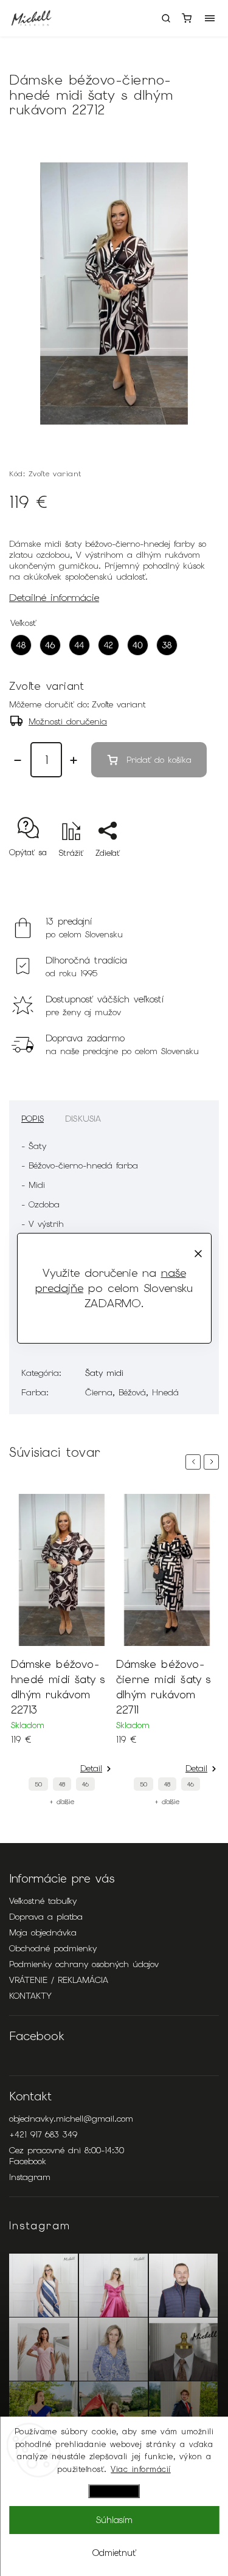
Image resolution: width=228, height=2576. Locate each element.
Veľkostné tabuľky (43, 1901)
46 (85, 1784)
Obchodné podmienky (53, 1948)
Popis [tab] (33, 1119)
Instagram (30, 2177)
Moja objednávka (43, 1932)
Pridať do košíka (159, 760)
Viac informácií (141, 2469)
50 (38, 1784)
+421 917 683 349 (43, 2134)
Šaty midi (104, 1373)
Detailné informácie (54, 597)
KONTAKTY (30, 1996)
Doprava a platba (46, 1917)
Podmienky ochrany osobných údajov (84, 1964)
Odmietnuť (114, 2553)
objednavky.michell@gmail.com (71, 2119)
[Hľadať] (166, 18)
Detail (91, 1768)
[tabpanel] (62, 1650)
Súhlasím (114, 2520)
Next (213, 1462)
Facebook (28, 2161)
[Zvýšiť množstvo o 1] (74, 760)
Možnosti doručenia (68, 721)
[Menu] (210, 18)
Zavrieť (187, 874)
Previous (195, 1462)
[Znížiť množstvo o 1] (18, 760)
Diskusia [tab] (83, 1119)
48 (62, 1784)
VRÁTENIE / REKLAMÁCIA (59, 1980)
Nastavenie (114, 2491)
